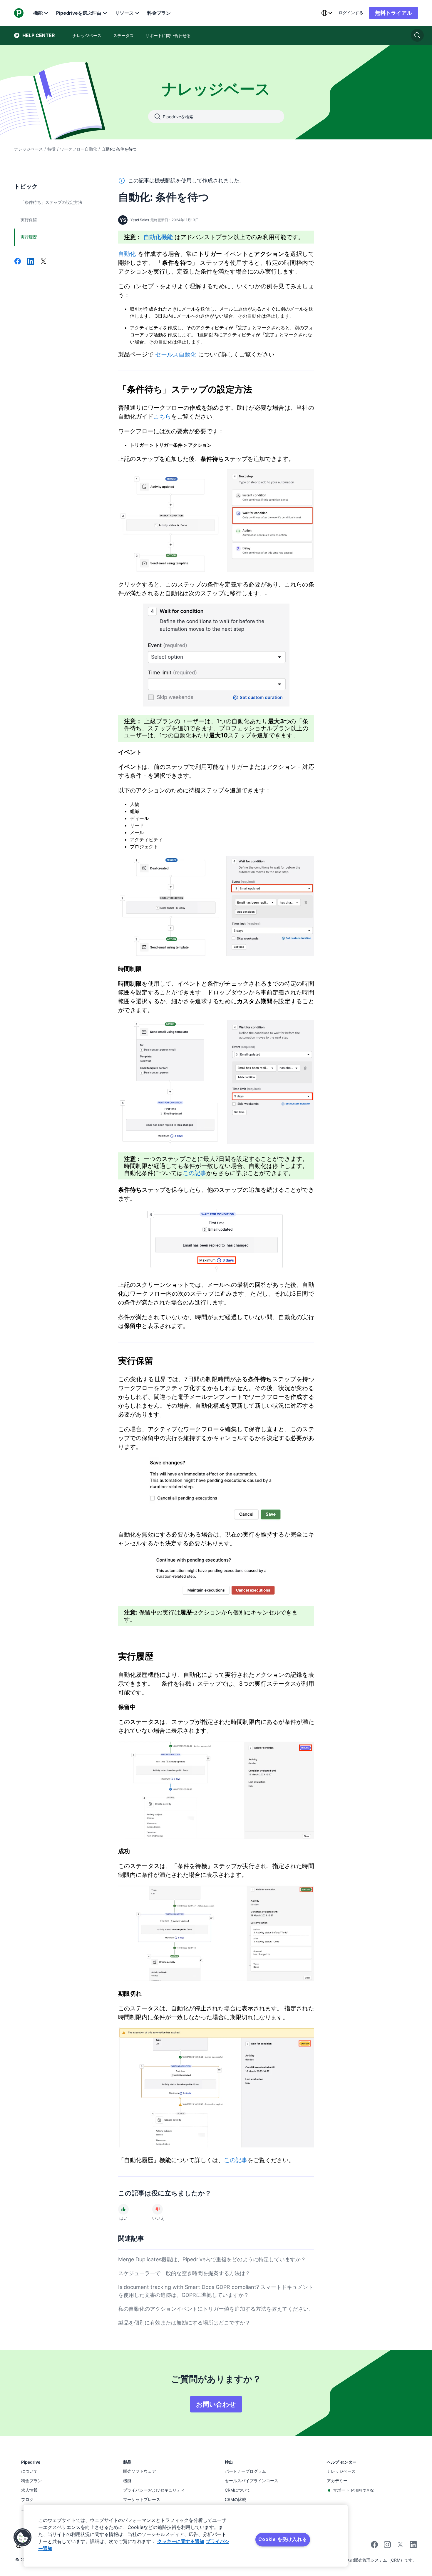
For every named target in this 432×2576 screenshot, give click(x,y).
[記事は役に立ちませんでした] (158, 2209)
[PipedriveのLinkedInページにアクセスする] (413, 2545)
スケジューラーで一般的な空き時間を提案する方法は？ (184, 2273)
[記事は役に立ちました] (123, 2209)
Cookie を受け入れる (283, 2539)
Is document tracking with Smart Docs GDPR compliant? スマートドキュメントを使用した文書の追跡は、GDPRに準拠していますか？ (216, 2291)
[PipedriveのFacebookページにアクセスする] (374, 2546)
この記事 (195, 1173)
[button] (23, 2537)
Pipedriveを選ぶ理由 (79, 13)
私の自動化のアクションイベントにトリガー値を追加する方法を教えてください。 (216, 2309)
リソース (124, 13)
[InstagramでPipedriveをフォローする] (387, 2546)
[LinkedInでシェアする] (31, 262)
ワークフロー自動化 (78, 149)
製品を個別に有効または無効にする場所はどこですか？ (184, 2323)
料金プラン (159, 13)
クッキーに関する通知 (181, 2541)
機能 (38, 13)
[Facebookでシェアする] (18, 262)
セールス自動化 (176, 354)
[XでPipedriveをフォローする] (400, 2546)
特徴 (51, 149)
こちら (162, 416)
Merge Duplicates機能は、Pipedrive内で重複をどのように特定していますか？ (212, 2259)
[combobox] (327, 13)
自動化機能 (158, 237)
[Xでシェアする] (43, 262)
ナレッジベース (29, 149)
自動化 (127, 254)
